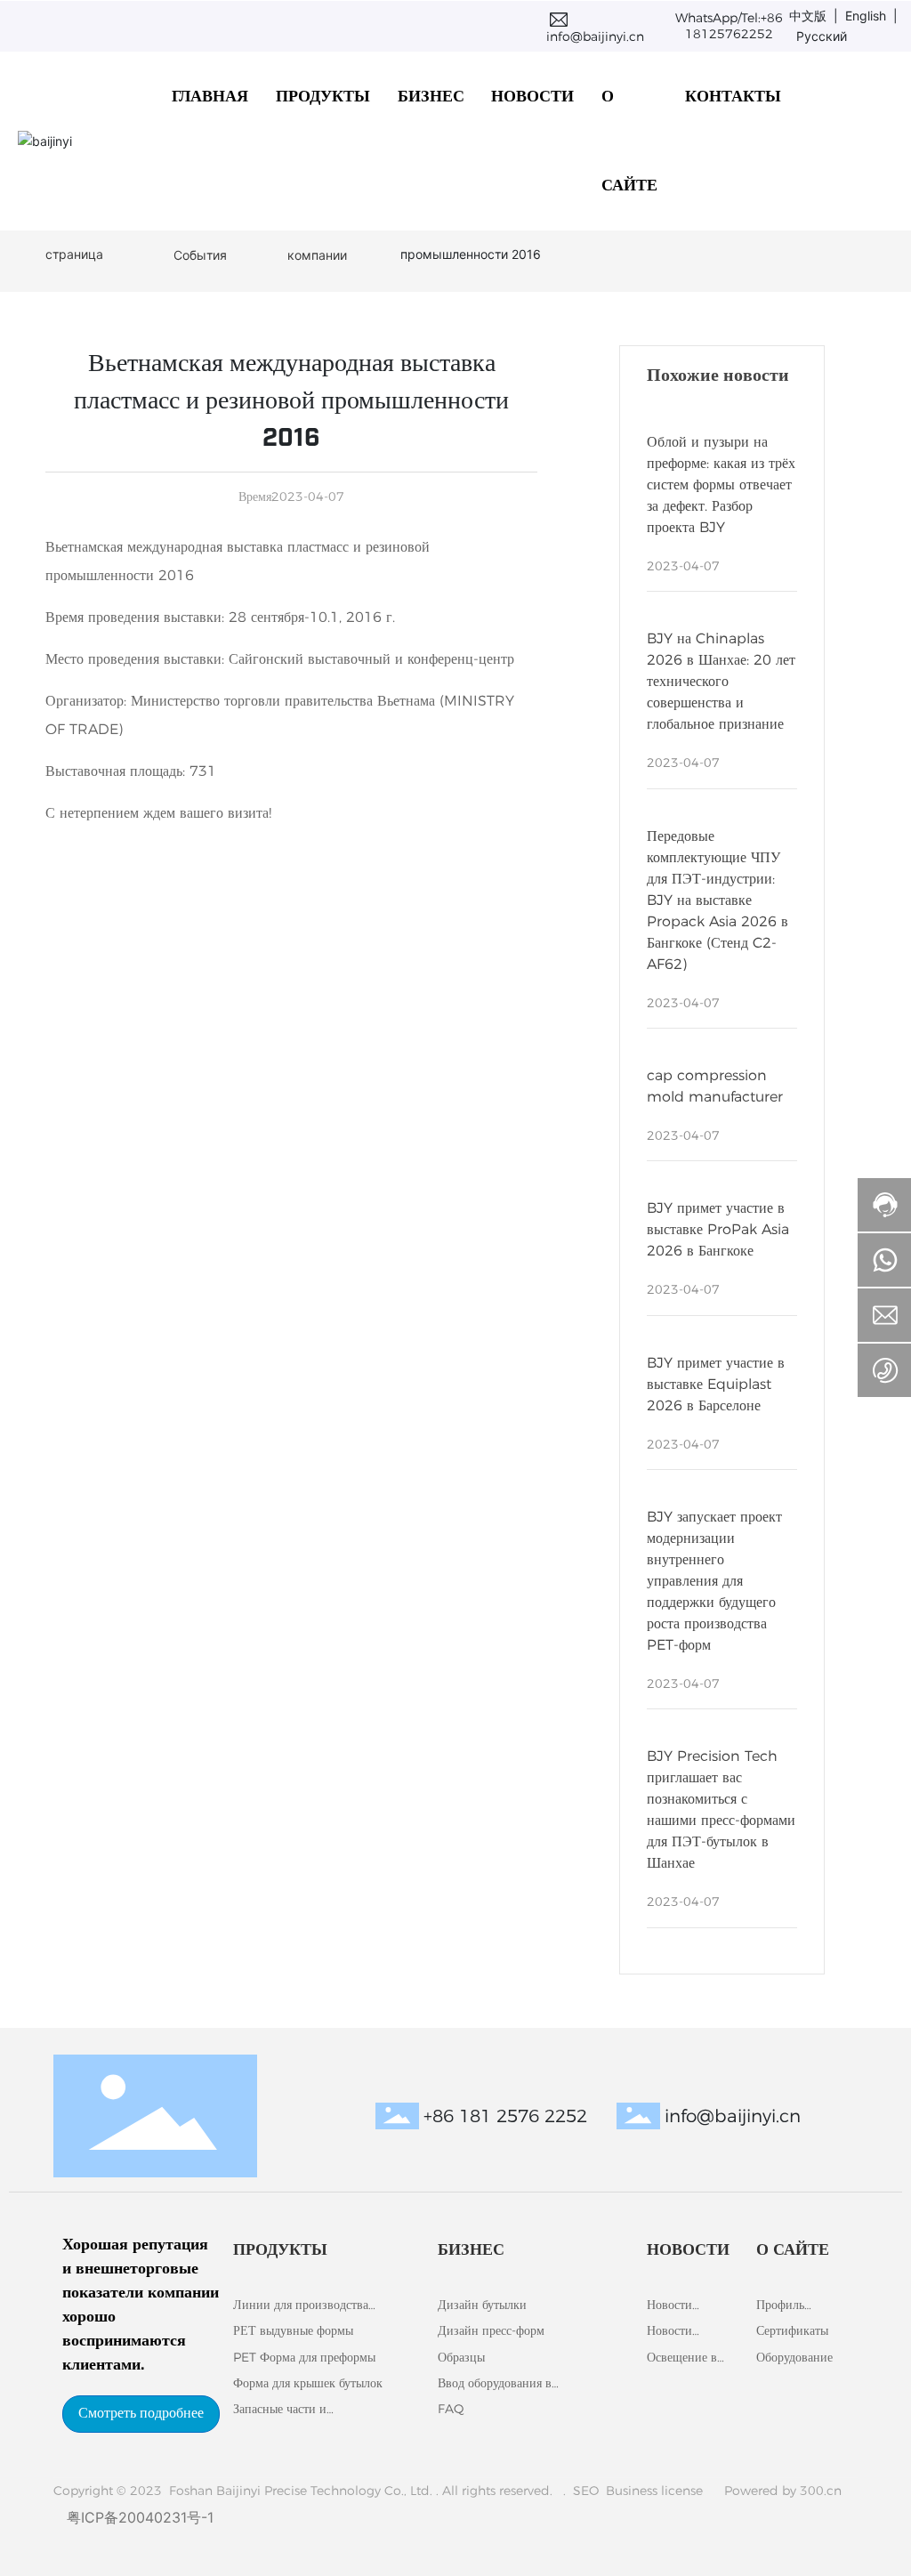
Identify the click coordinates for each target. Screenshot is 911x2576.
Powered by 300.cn (781, 2491)
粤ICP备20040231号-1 (140, 2517)
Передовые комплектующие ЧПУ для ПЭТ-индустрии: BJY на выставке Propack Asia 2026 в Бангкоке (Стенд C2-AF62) (718, 900)
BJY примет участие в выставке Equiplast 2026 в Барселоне (716, 1384)
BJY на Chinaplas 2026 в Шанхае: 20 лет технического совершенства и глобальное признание (721, 681)
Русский (822, 36)
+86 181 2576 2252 (505, 2116)
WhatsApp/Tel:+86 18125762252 (729, 26)
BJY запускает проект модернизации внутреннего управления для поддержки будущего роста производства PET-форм (714, 1581)
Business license (656, 2491)
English (869, 16)
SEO (586, 2491)
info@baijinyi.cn (595, 36)
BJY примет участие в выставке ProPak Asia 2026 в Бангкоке (718, 1229)
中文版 (808, 16)
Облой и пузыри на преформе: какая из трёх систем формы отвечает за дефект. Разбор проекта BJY (721, 485)
